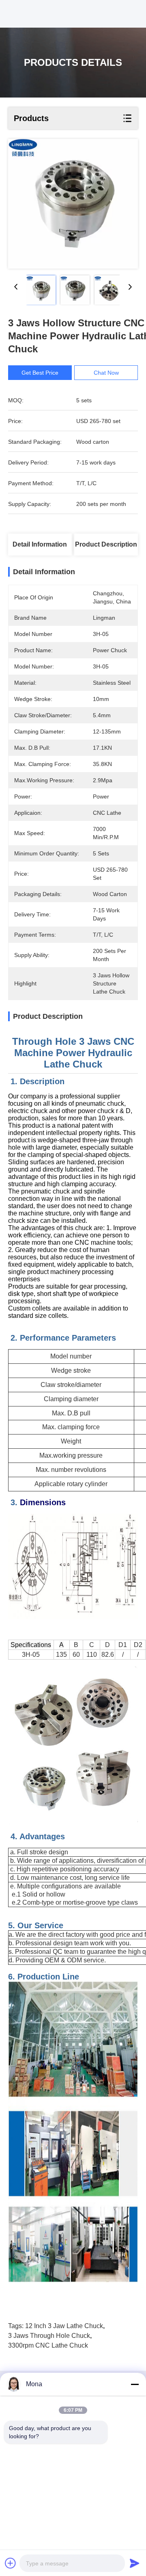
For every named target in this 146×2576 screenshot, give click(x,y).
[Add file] (11, 2563)
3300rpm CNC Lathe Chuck (48, 2345)
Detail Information (40, 544)
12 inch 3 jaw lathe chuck (64, 2326)
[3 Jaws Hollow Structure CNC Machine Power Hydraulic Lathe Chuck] (73, 204)
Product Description (106, 544)
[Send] (135, 2563)
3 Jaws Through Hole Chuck (49, 2336)
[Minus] (135, 2384)
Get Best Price (40, 373)
